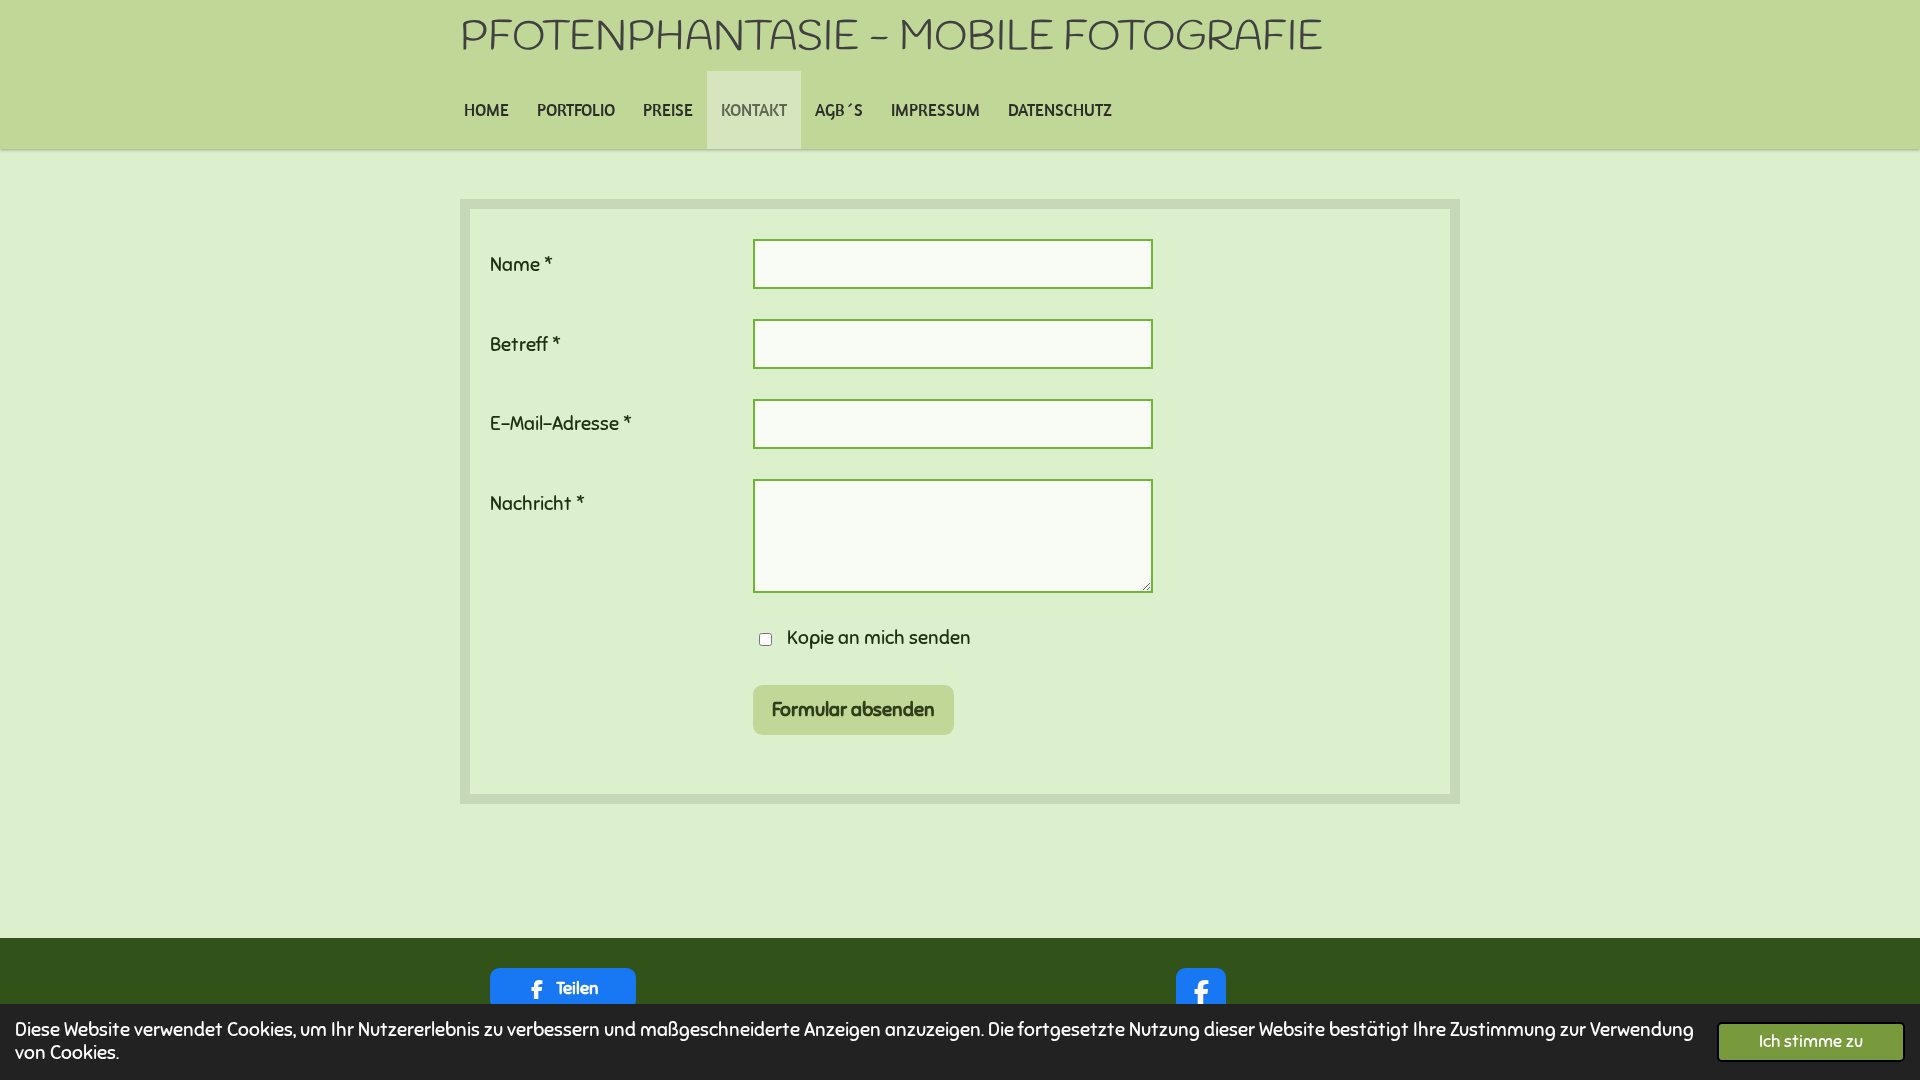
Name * (521, 264)
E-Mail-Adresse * (561, 423)
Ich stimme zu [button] (1811, 1041)
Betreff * (525, 344)
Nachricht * (537, 503)
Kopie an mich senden (879, 637)
